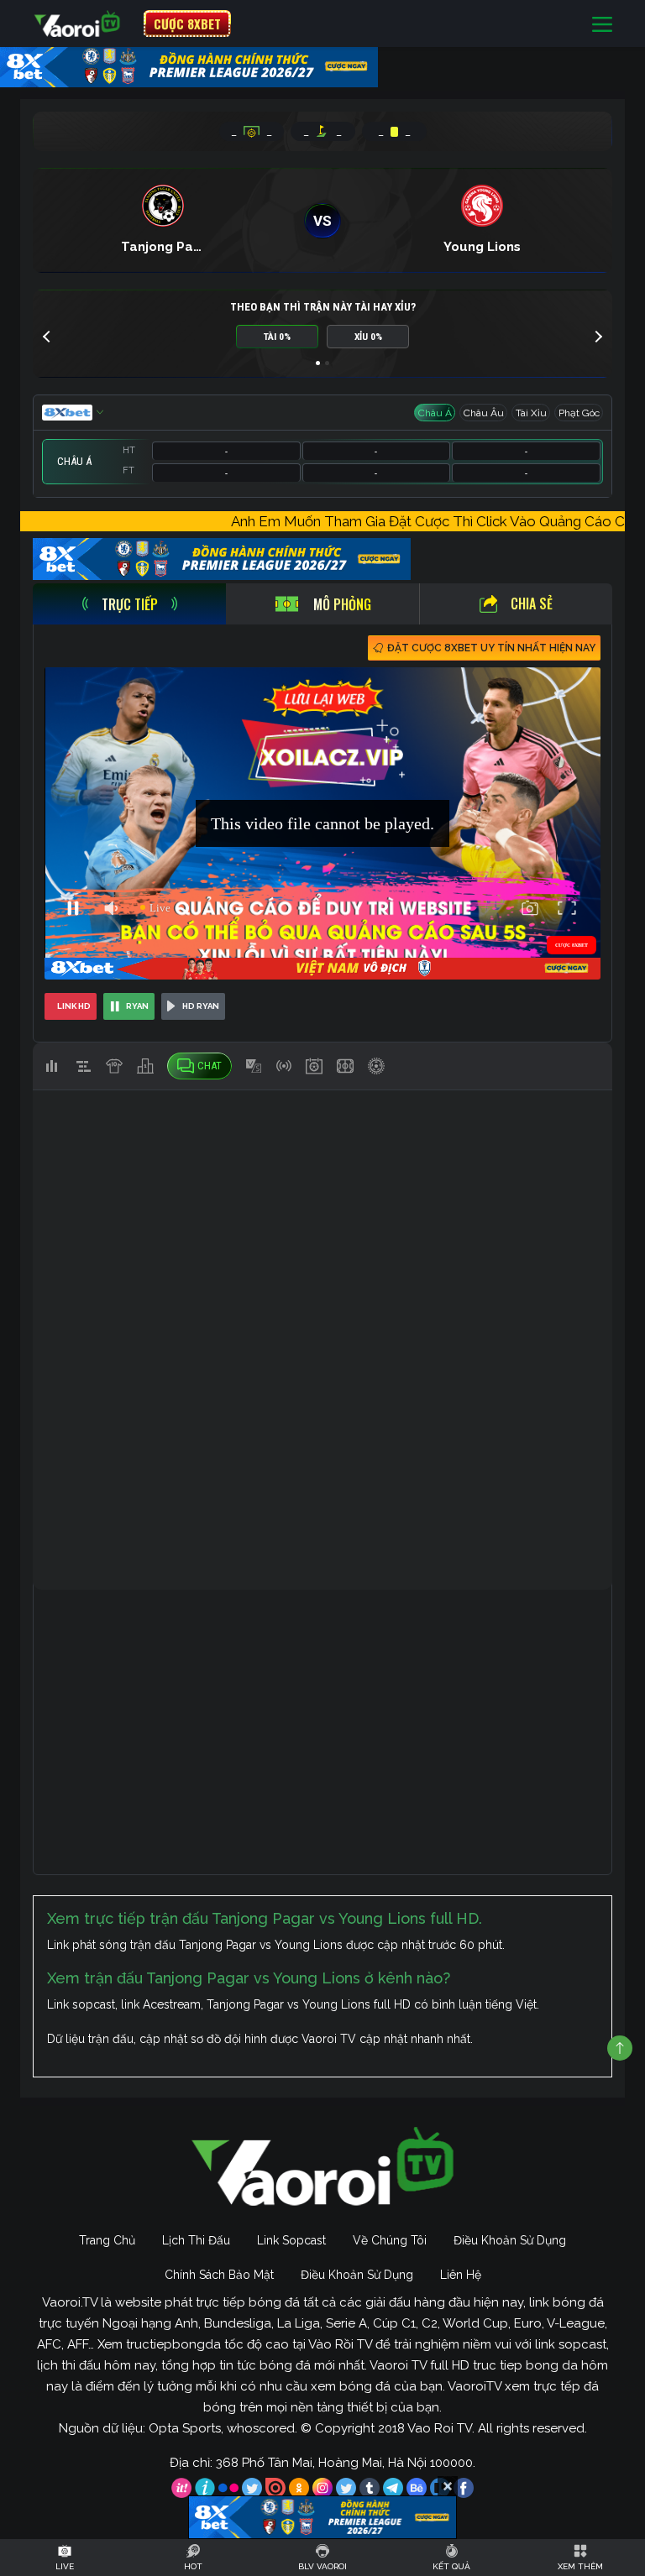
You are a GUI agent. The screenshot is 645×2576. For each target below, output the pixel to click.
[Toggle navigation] (602, 24)
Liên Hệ (461, 2275)
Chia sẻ (532, 604)
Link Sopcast (291, 2240)
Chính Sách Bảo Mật (219, 2275)
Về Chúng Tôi (390, 2240)
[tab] (129, 604)
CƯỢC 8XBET (187, 24)
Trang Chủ (107, 2240)
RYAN (137, 1006)
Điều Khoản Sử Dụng (510, 2240)
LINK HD (74, 1006)
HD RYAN (201, 1006)
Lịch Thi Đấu (196, 2240)
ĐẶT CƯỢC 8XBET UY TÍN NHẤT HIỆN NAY (491, 648)
